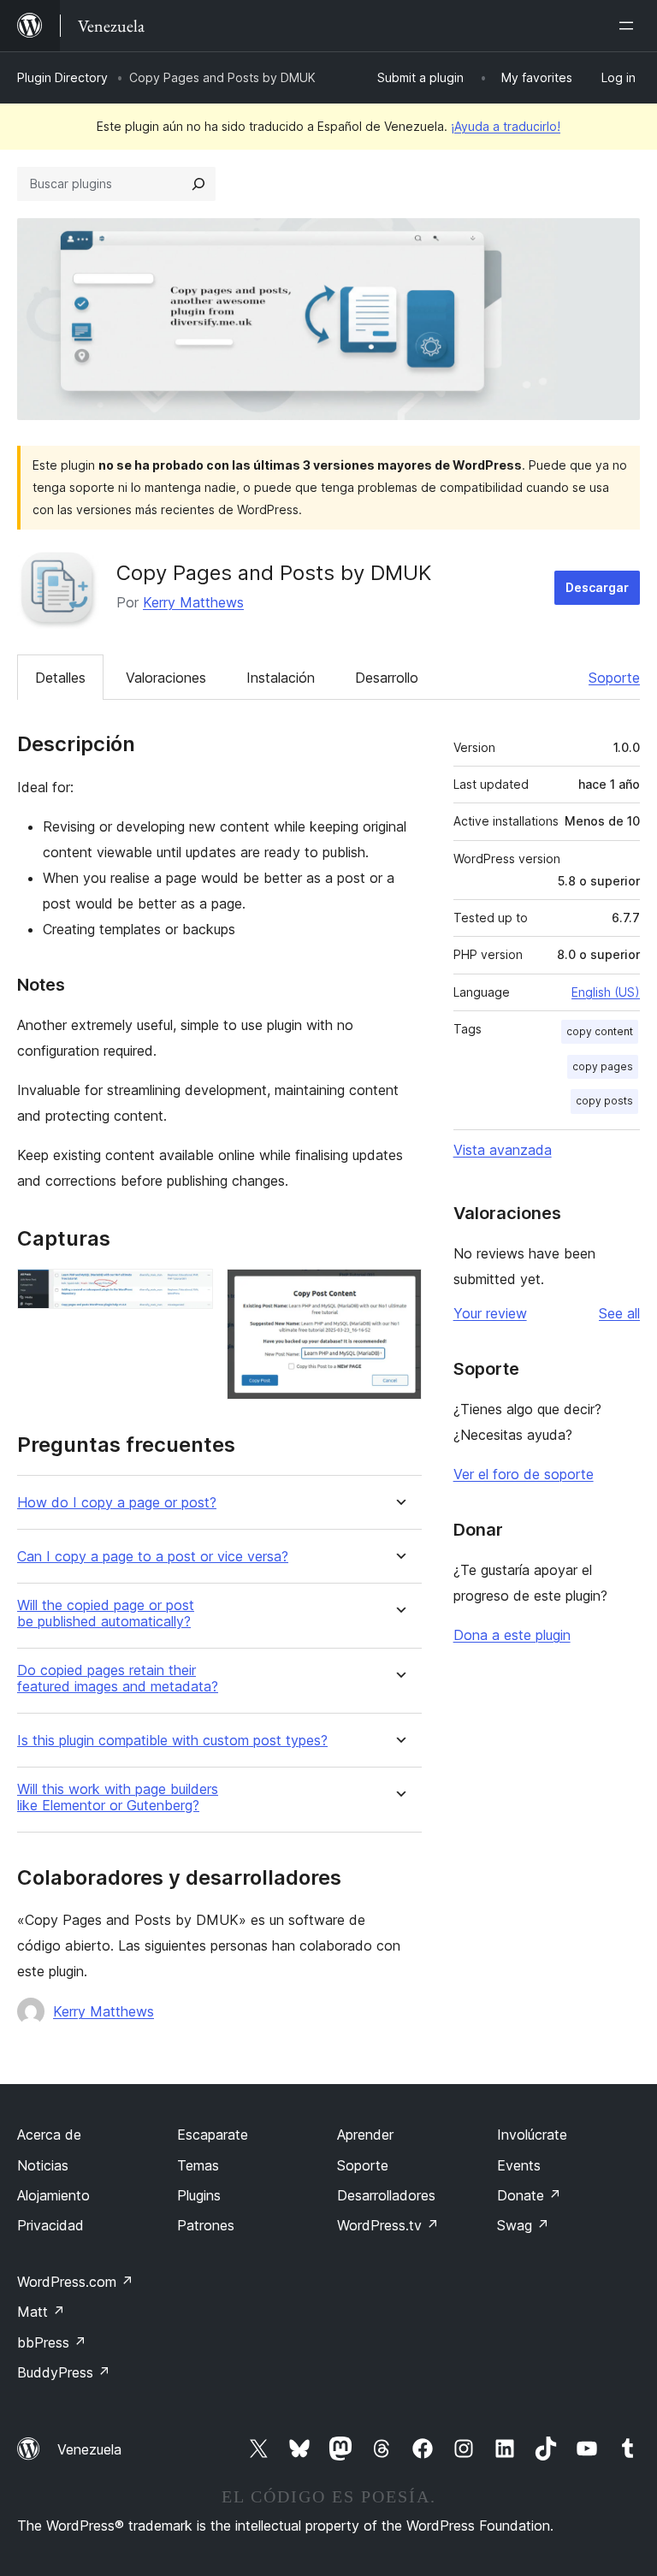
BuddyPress (64, 2372)
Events (519, 2165)
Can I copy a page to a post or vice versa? (153, 1557)
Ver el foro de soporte (524, 1474)
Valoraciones (166, 678)
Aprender (365, 2135)
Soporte (614, 678)
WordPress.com (75, 2282)
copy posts (604, 1101)
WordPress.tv (388, 2225)
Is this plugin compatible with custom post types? (172, 1741)
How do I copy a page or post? (117, 1503)
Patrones (206, 2225)
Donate (529, 2195)
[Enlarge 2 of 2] (399, 1292)
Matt (41, 2312)
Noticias (43, 2165)
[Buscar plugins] (198, 184)
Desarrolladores (386, 2195)
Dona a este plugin (512, 1635)
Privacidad (50, 2225)
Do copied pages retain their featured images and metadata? (118, 1679)
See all (619, 1313)
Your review (490, 1313)
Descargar (597, 587)
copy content (600, 1031)
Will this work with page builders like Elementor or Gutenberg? (118, 1797)
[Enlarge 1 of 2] (190, 1292)
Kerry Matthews (193, 602)
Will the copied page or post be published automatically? (106, 1614)
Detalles (60, 678)
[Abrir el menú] (630, 26)
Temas (198, 2165)
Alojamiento (53, 2195)
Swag (523, 2225)
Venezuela (89, 2449)
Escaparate (213, 2135)
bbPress (52, 2342)
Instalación (281, 678)
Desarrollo (387, 678)
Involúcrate (532, 2135)
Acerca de (49, 2135)
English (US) (606, 992)
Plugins (199, 2195)
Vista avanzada (503, 1150)
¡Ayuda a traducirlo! (506, 126)
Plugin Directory (62, 77)
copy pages (603, 1066)
